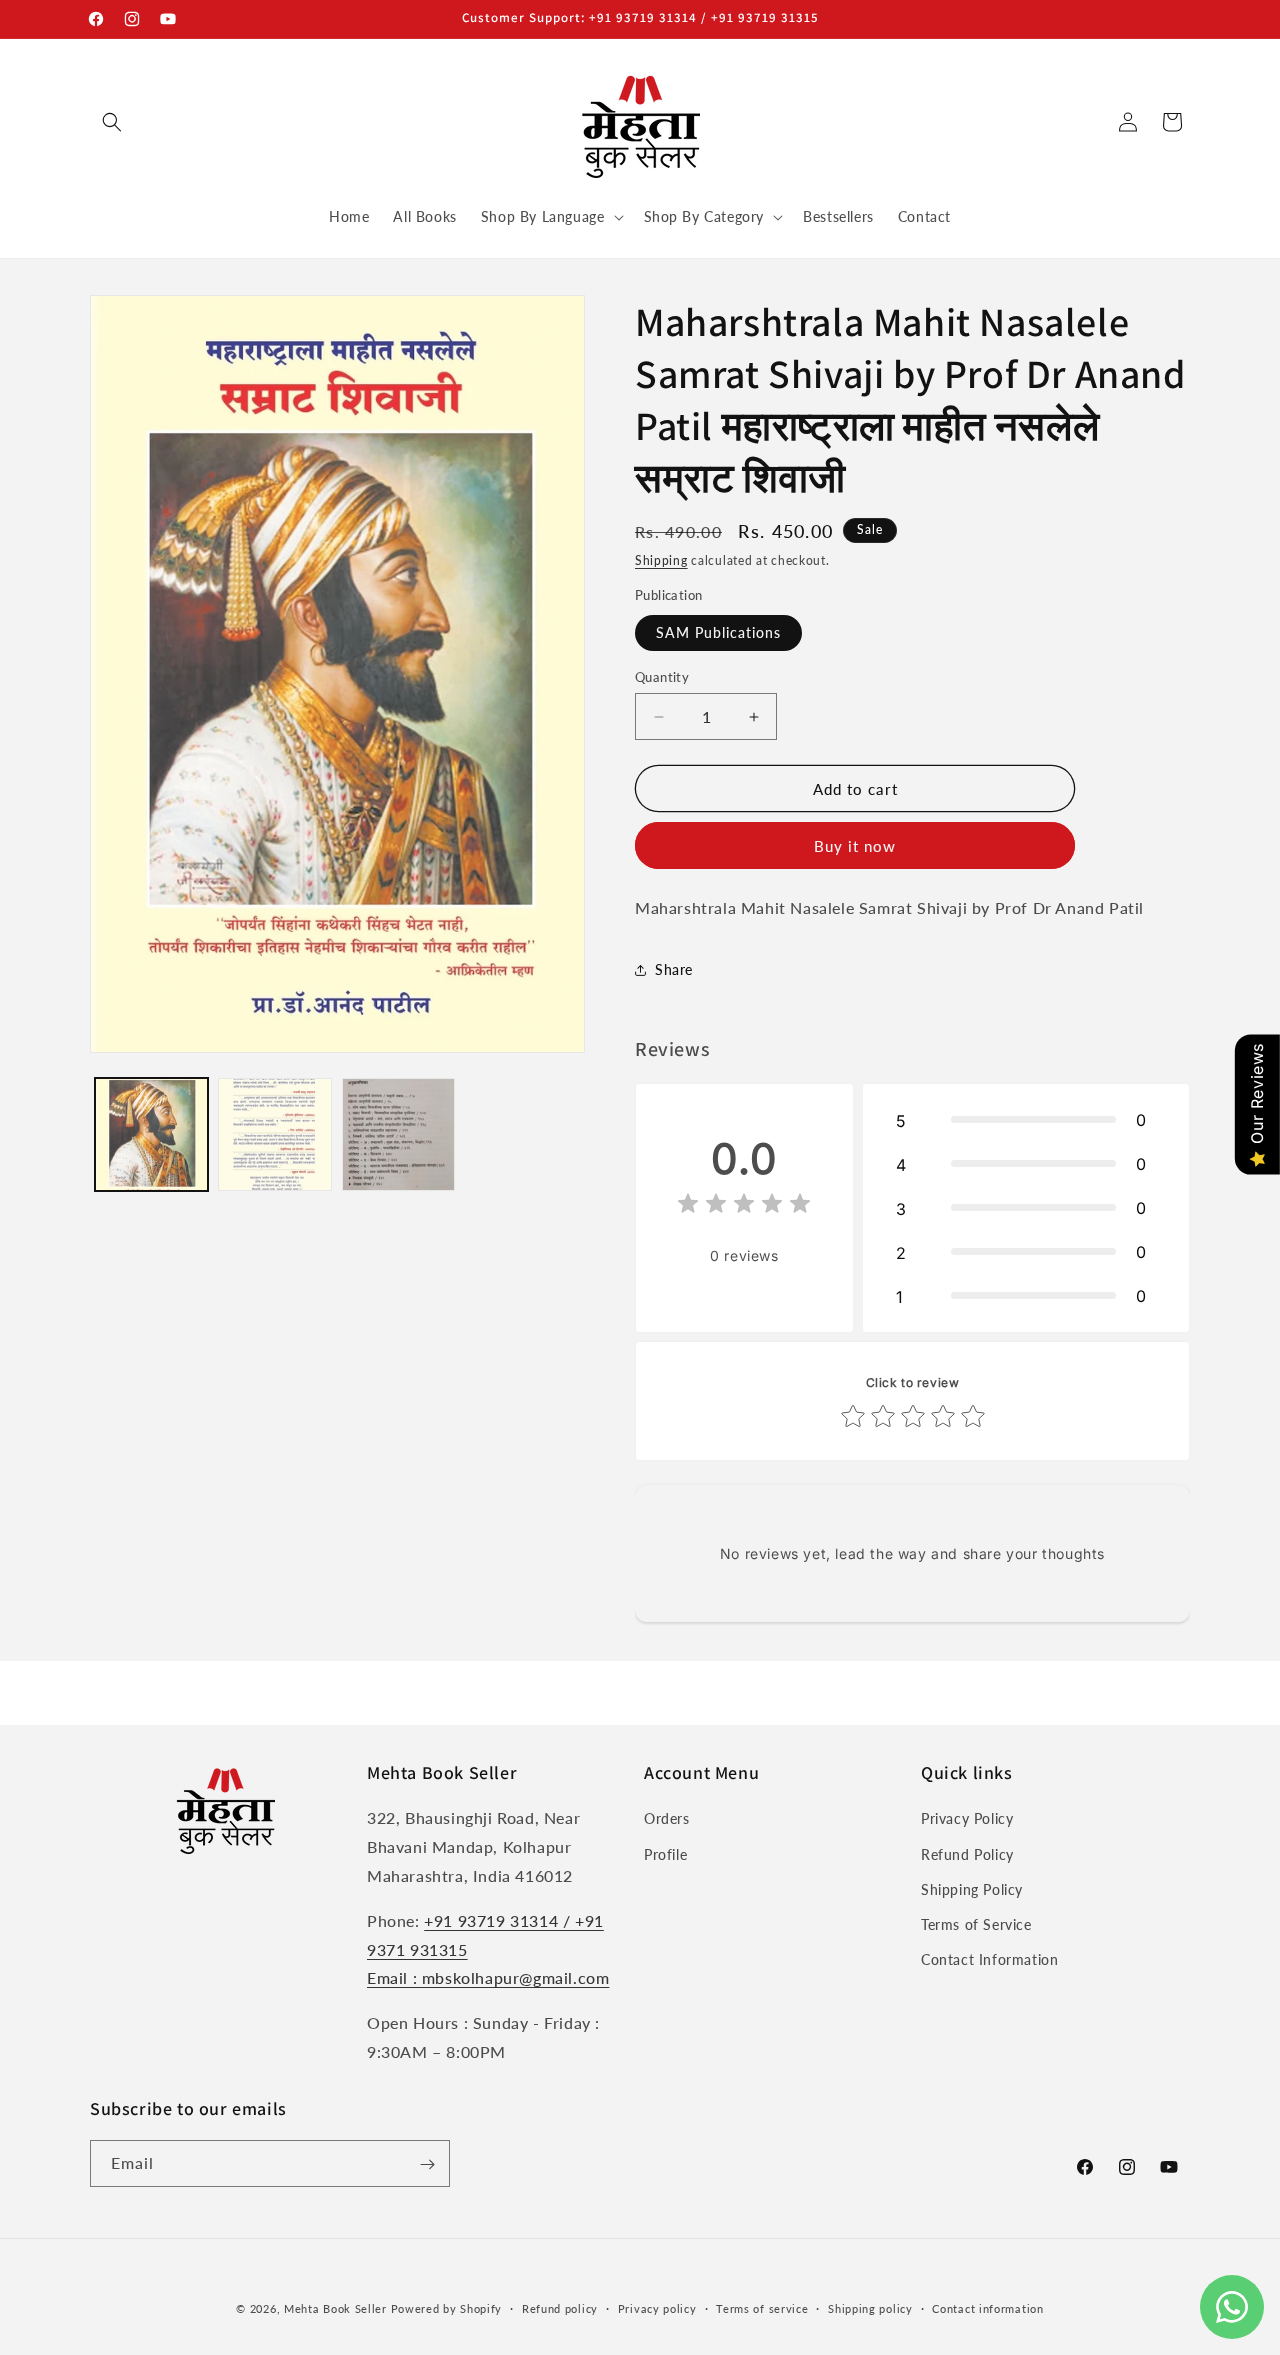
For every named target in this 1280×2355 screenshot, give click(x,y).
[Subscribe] (427, 2164)
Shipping (661, 560)
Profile (665, 1854)
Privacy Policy (967, 1819)
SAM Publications (718, 632)
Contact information (987, 2307)
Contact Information (989, 1960)
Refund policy (560, 2307)
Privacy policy (657, 2307)
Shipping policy (870, 2307)
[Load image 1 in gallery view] (151, 1134)
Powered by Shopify (447, 2308)
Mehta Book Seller (335, 2308)
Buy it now (855, 846)
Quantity (662, 677)
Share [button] (674, 969)
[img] (744, 1206)
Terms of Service (976, 1924)
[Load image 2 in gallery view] (274, 1134)
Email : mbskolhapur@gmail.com (488, 1978)
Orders (667, 1819)
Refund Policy (967, 1854)
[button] (112, 122)
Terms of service (762, 2307)
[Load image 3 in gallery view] (398, 1134)
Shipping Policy (972, 1889)
